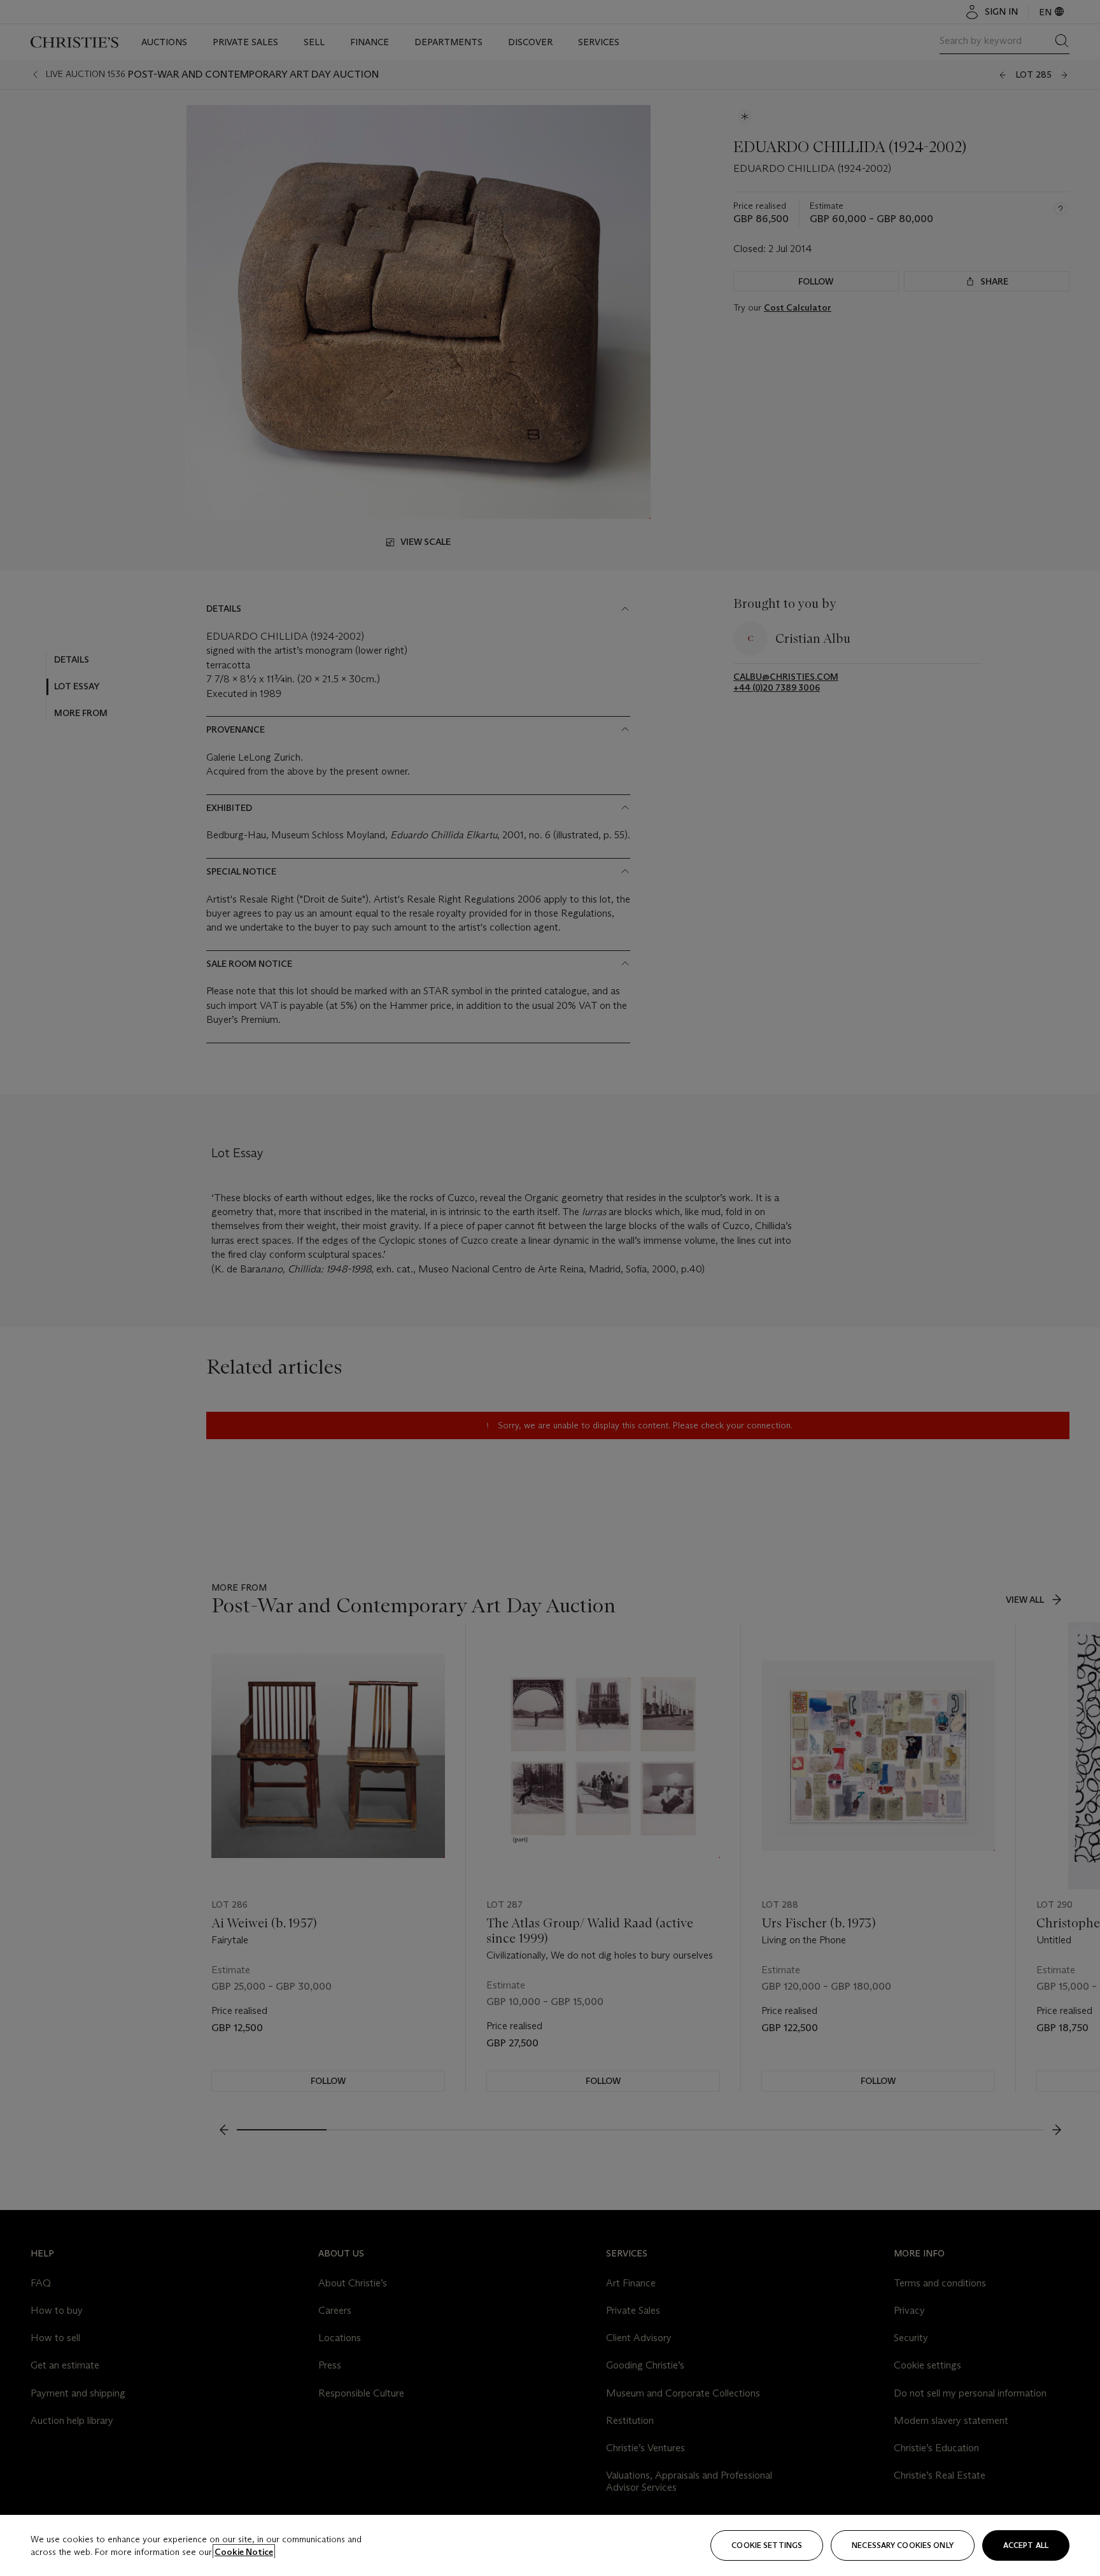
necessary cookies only (903, 2545)
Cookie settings (767, 2545)
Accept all (1026, 2545)
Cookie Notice (244, 2552)
